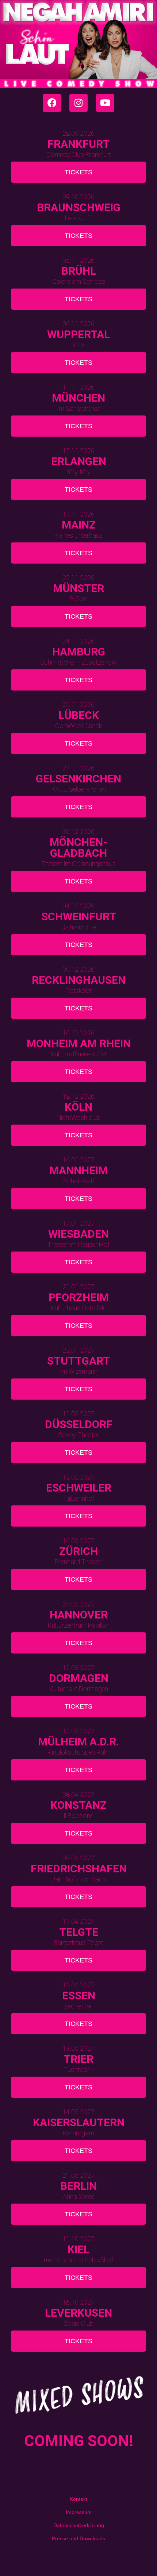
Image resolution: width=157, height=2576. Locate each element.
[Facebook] (52, 103)
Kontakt (78, 2499)
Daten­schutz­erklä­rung (79, 2525)
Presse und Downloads (78, 2538)
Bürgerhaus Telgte (78, 1943)
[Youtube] (105, 103)
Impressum (79, 2512)
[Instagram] (78, 103)
